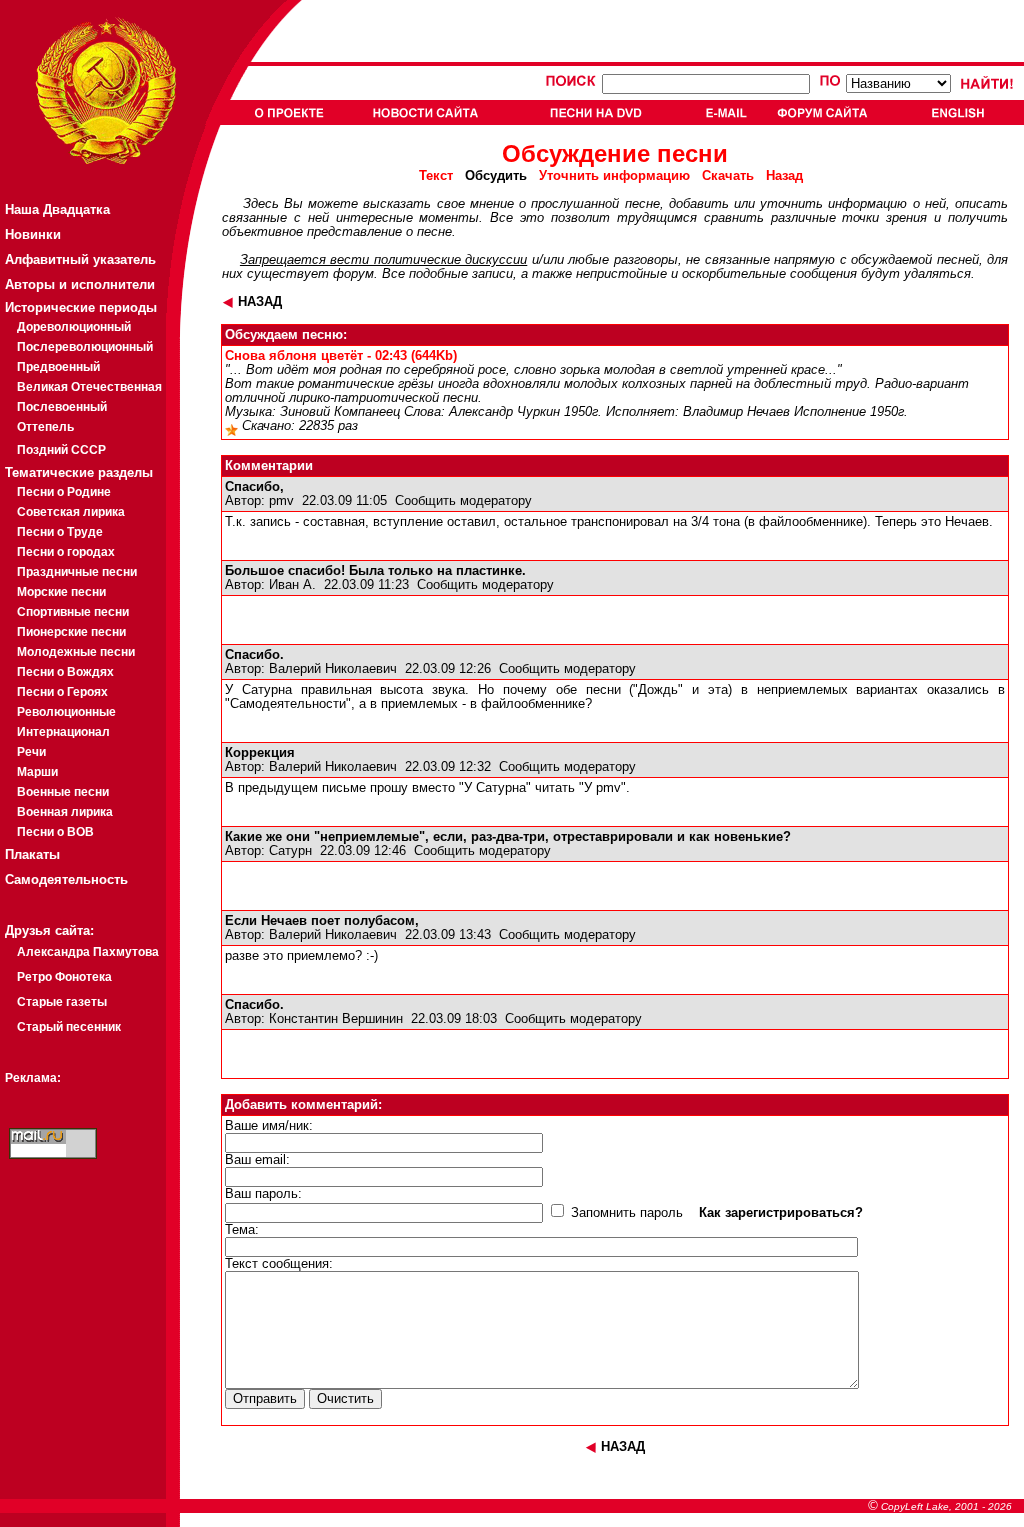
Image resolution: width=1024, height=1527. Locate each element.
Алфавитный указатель (80, 259)
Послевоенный (62, 407)
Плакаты (32, 854)
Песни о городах (66, 552)
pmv (281, 501)
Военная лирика (65, 812)
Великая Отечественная (89, 387)
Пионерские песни (71, 632)
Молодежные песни (76, 652)
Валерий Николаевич (333, 669)
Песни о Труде (60, 532)
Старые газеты (62, 1002)
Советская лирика (71, 512)
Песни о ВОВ (55, 832)
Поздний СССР (61, 450)
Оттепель (45, 427)
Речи (31, 752)
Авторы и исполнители (80, 284)
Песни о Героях (62, 692)
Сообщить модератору (463, 501)
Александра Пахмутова (88, 952)
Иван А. (292, 585)
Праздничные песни (77, 572)
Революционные (66, 712)
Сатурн (290, 851)
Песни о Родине (64, 492)
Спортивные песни (73, 612)
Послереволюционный (85, 347)
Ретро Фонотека (64, 977)
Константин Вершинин (336, 1019)
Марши (37, 772)
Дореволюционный (74, 327)
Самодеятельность (66, 879)
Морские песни (61, 592)
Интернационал (63, 732)
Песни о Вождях (65, 672)
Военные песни (63, 792)
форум (353, 274)
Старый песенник (69, 1027)
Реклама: (33, 1078)
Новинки (33, 234)
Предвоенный (58, 367)
